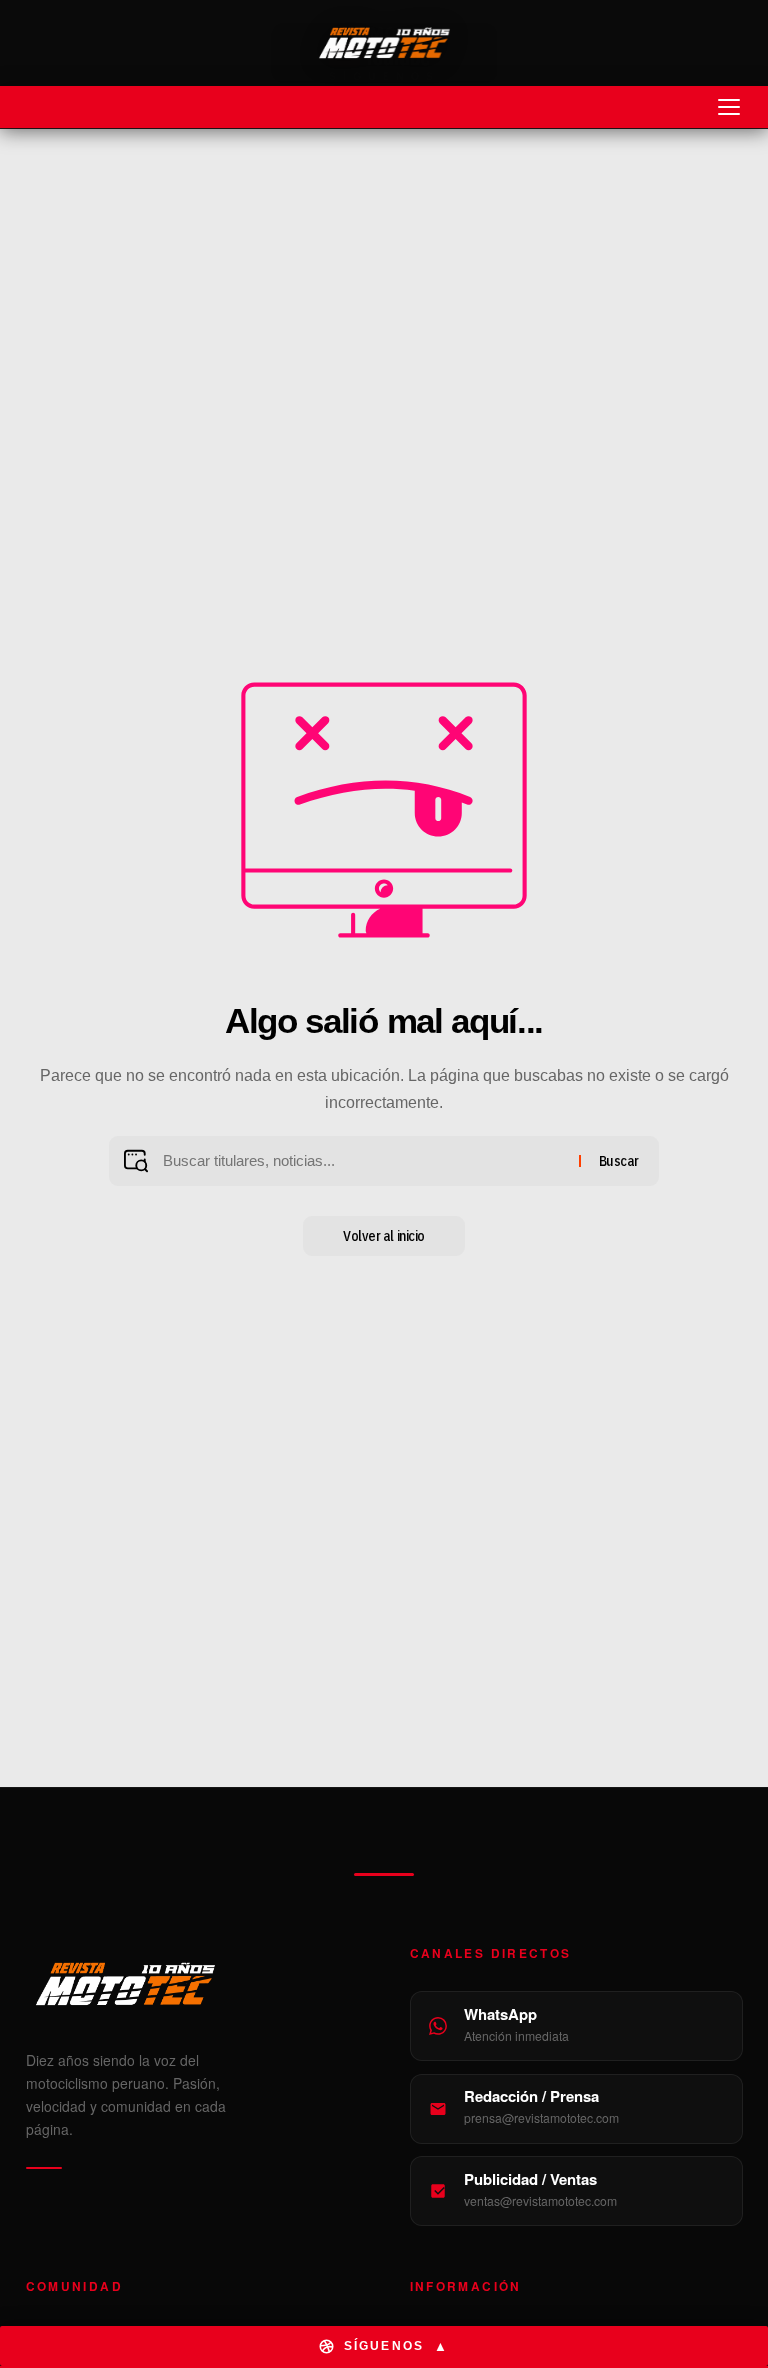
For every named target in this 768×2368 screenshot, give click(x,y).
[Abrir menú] (729, 107)
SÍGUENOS (396, 2346)
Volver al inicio (384, 1236)
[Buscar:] (363, 1161)
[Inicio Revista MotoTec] (192, 1984)
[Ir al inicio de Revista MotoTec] (384, 43)
